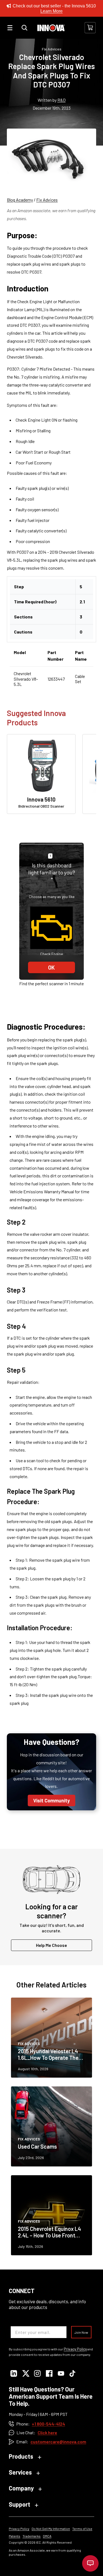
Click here (47, 2432)
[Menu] (10, 28)
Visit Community (51, 1800)
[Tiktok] (73, 2374)
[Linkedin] (14, 2374)
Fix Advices (47, 200)
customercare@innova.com (58, 2442)
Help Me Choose (51, 1945)
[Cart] (90, 28)
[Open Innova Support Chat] (90, 2563)
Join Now (81, 2332)
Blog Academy (20, 200)
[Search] (24, 28)
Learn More (51, 11)
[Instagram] (37, 2374)
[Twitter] (25, 2374)
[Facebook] (49, 2374)
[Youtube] (61, 2374)
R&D (62, 100)
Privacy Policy (75, 2349)
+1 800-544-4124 (48, 2424)
